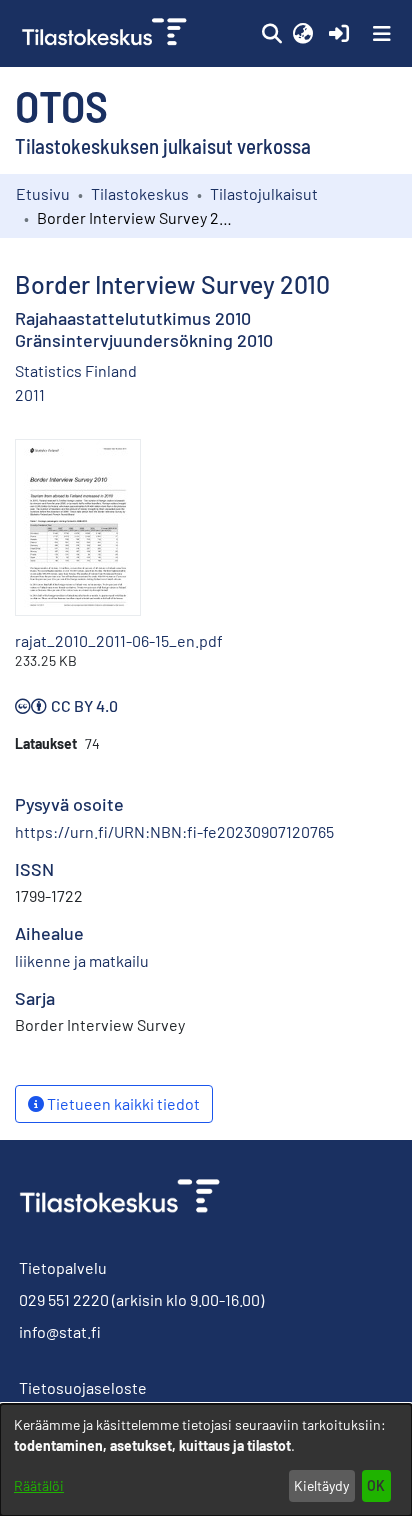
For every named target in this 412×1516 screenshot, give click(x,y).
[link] (106, 33)
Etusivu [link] (43, 193)
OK (376, 1485)
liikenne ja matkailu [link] (82, 960)
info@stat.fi (60, 1331)
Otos (61, 105)
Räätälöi (39, 1485)
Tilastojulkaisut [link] (264, 193)
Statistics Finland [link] (76, 370)
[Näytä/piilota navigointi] (382, 34)
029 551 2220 (64, 1299)
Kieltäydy (321, 1485)
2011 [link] (30, 394)
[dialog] (206, 1460)
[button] (271, 34)
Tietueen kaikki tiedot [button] (122, 1103)
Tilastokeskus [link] (140, 193)
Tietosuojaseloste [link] (83, 1387)
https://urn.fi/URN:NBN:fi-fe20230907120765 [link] (174, 831)
